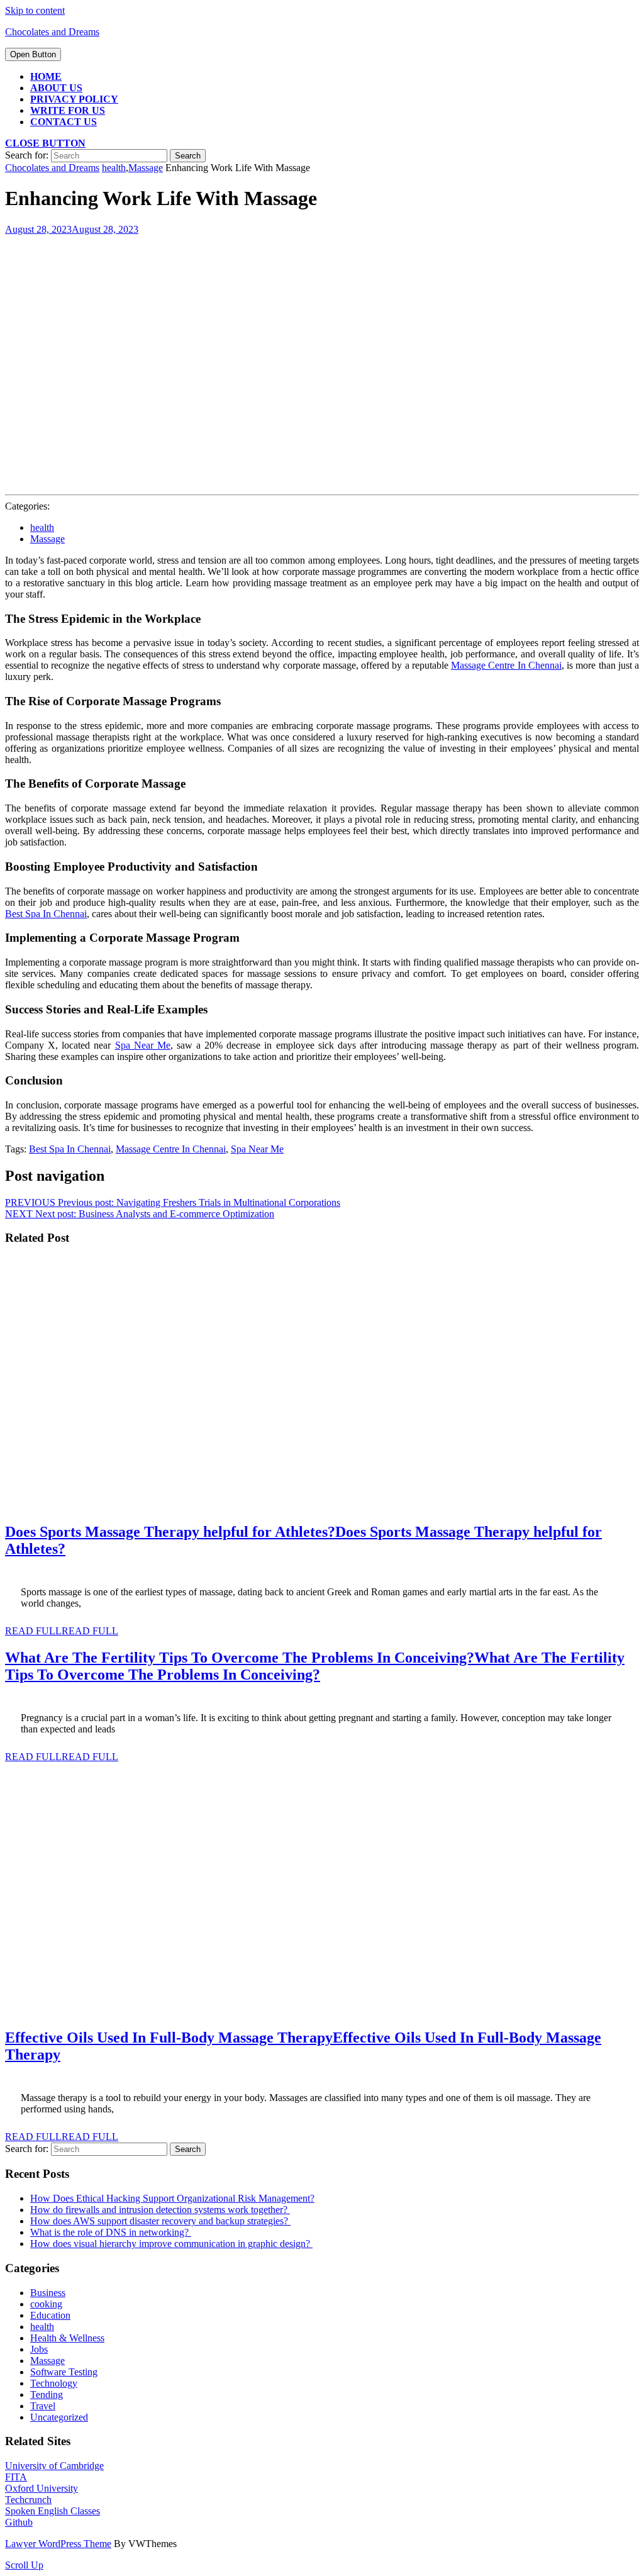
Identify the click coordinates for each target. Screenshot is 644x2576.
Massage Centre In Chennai (171, 1149)
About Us (56, 88)
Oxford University (42, 2488)
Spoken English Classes (53, 2511)
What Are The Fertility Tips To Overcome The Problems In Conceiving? (315, 1666)
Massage (146, 168)
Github (19, 2522)
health (114, 168)
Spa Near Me (257, 1149)
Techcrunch (28, 2500)
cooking (46, 2304)
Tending (47, 2395)
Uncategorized (59, 2417)
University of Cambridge (54, 2466)
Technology (54, 2383)
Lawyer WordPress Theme (58, 2544)
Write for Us (68, 110)
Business (48, 2293)
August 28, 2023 (72, 229)
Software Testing (64, 2372)
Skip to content (35, 10)
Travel (43, 2406)
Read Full (62, 1631)
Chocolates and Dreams (52, 32)
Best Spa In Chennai (70, 1149)
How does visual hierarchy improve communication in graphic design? (171, 2244)
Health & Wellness (67, 2338)
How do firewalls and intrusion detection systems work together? (160, 2210)
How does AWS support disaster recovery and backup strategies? (160, 2221)
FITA (16, 2477)
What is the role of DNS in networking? (111, 2232)
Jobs (39, 2349)
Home (46, 76)
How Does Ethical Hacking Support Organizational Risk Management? (172, 2198)
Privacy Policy (74, 99)
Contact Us (64, 122)
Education (50, 2315)
